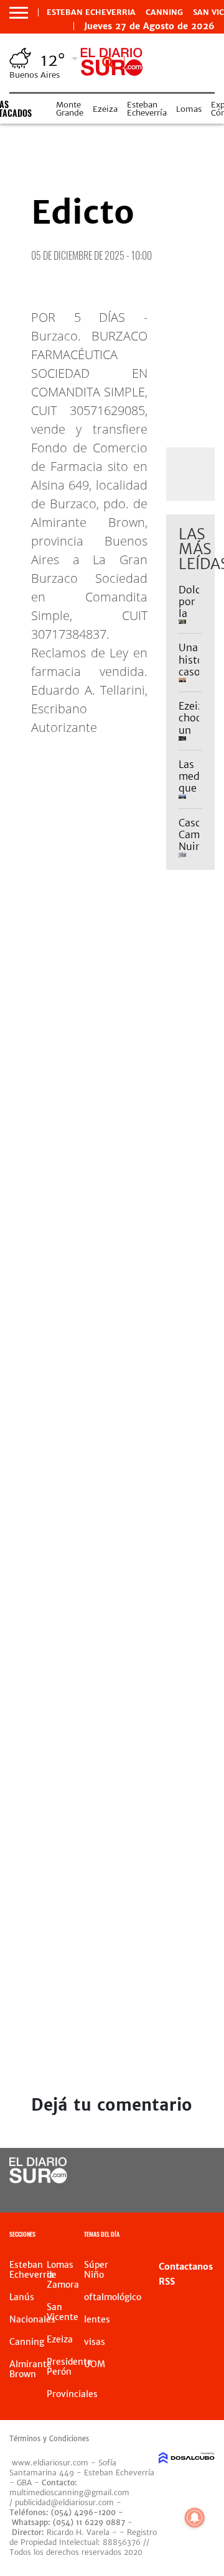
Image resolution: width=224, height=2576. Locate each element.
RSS (167, 2281)
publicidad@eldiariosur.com (64, 2502)
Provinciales (72, 2394)
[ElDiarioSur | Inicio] (213, 2236)
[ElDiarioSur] (38, 2180)
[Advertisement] (112, 1044)
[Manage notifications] (195, 2518)
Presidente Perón (69, 2367)
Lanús (22, 2297)
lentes (97, 2319)
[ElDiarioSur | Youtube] (201, 2194)
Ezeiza (105, 109)
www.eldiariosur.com (50, 2463)
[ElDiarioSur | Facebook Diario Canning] (176, 2171)
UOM (95, 2364)
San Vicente (63, 2312)
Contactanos (186, 2267)
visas (95, 2342)
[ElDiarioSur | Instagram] (176, 2194)
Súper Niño (96, 2270)
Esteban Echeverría (147, 109)
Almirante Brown (30, 2369)
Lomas (189, 109)
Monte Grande (70, 109)
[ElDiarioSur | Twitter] (201, 2171)
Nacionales (32, 2319)
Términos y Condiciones (49, 2439)
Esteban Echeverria (91, 12)
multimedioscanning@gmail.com (69, 2492)
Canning (164, 12)
